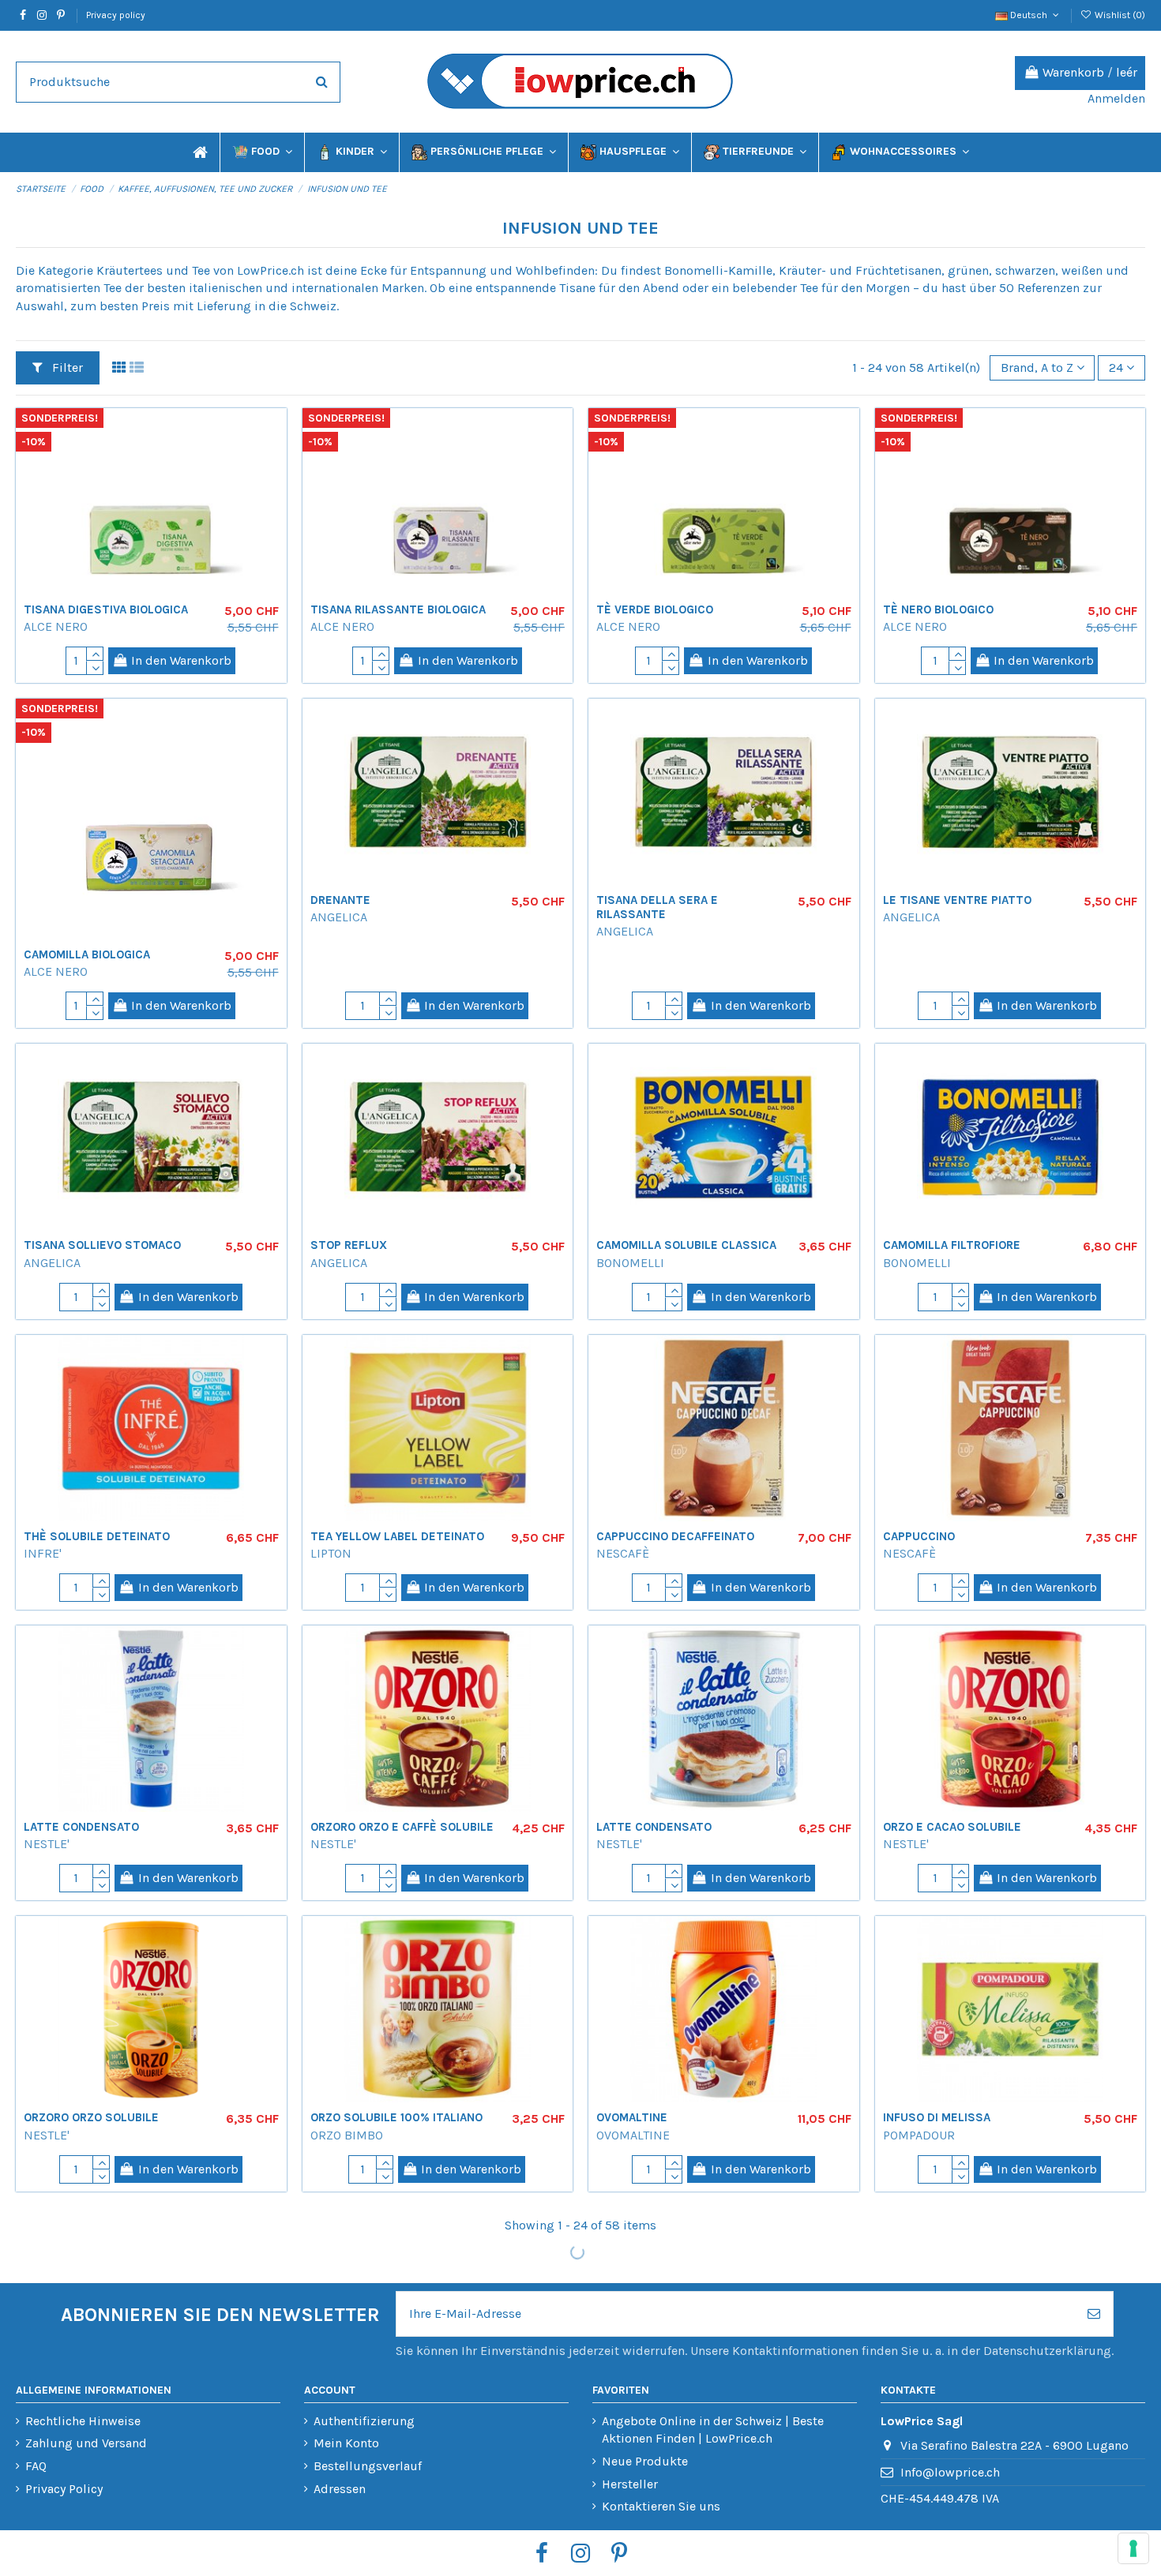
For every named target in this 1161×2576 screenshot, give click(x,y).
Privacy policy (116, 15)
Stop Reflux (349, 1245)
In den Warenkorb (181, 660)
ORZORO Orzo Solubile (91, 2117)
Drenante (340, 900)
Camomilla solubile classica (686, 1245)
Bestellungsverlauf (368, 2466)
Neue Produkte (645, 2461)
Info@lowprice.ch (950, 2472)
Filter (66, 367)
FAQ (36, 2466)
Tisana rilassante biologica (398, 609)
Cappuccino (919, 1536)
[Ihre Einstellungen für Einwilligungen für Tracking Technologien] (1133, 2548)
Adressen (340, 2489)
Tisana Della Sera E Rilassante (657, 907)
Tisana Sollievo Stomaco (102, 1245)
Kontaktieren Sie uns (661, 2506)
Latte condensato (81, 1827)
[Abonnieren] (1094, 2314)
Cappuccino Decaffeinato (675, 1536)
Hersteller (630, 2484)
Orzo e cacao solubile (952, 1827)
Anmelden (1116, 98)
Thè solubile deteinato (97, 1536)
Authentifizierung (364, 2421)
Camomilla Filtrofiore (952, 1245)
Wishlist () (1119, 15)
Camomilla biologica (87, 954)
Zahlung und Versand (86, 2443)
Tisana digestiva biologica (106, 609)
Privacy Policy (64, 2489)
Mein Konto (346, 2443)
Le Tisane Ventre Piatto (957, 900)
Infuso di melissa (937, 2117)
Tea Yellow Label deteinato (397, 1536)
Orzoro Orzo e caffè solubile (402, 1827)
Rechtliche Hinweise (83, 2421)
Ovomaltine (632, 2117)
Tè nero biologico (938, 609)
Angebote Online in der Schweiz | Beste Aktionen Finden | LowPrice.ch (713, 2430)
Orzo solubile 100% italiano (396, 2117)
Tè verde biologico (655, 609)
